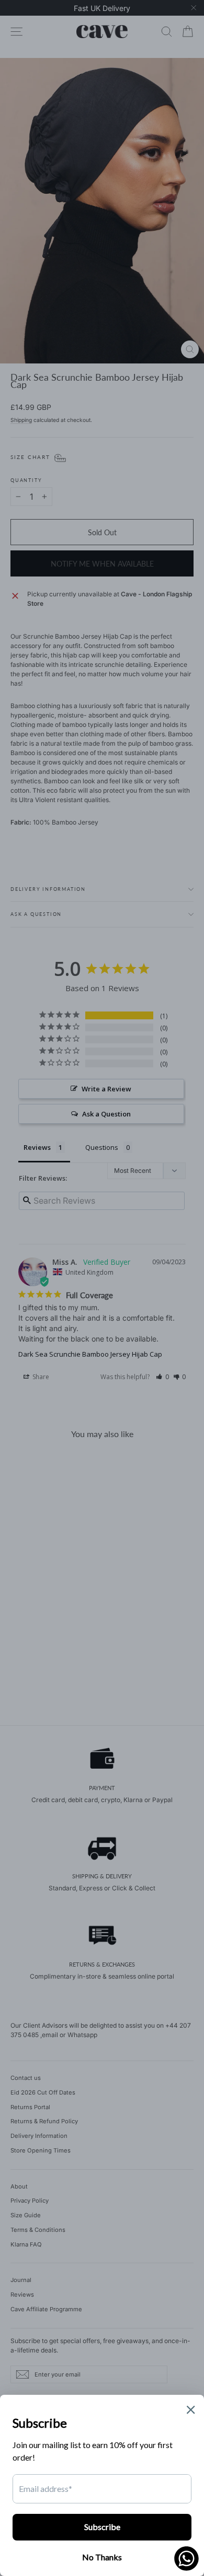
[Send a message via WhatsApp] (186, 2559)
